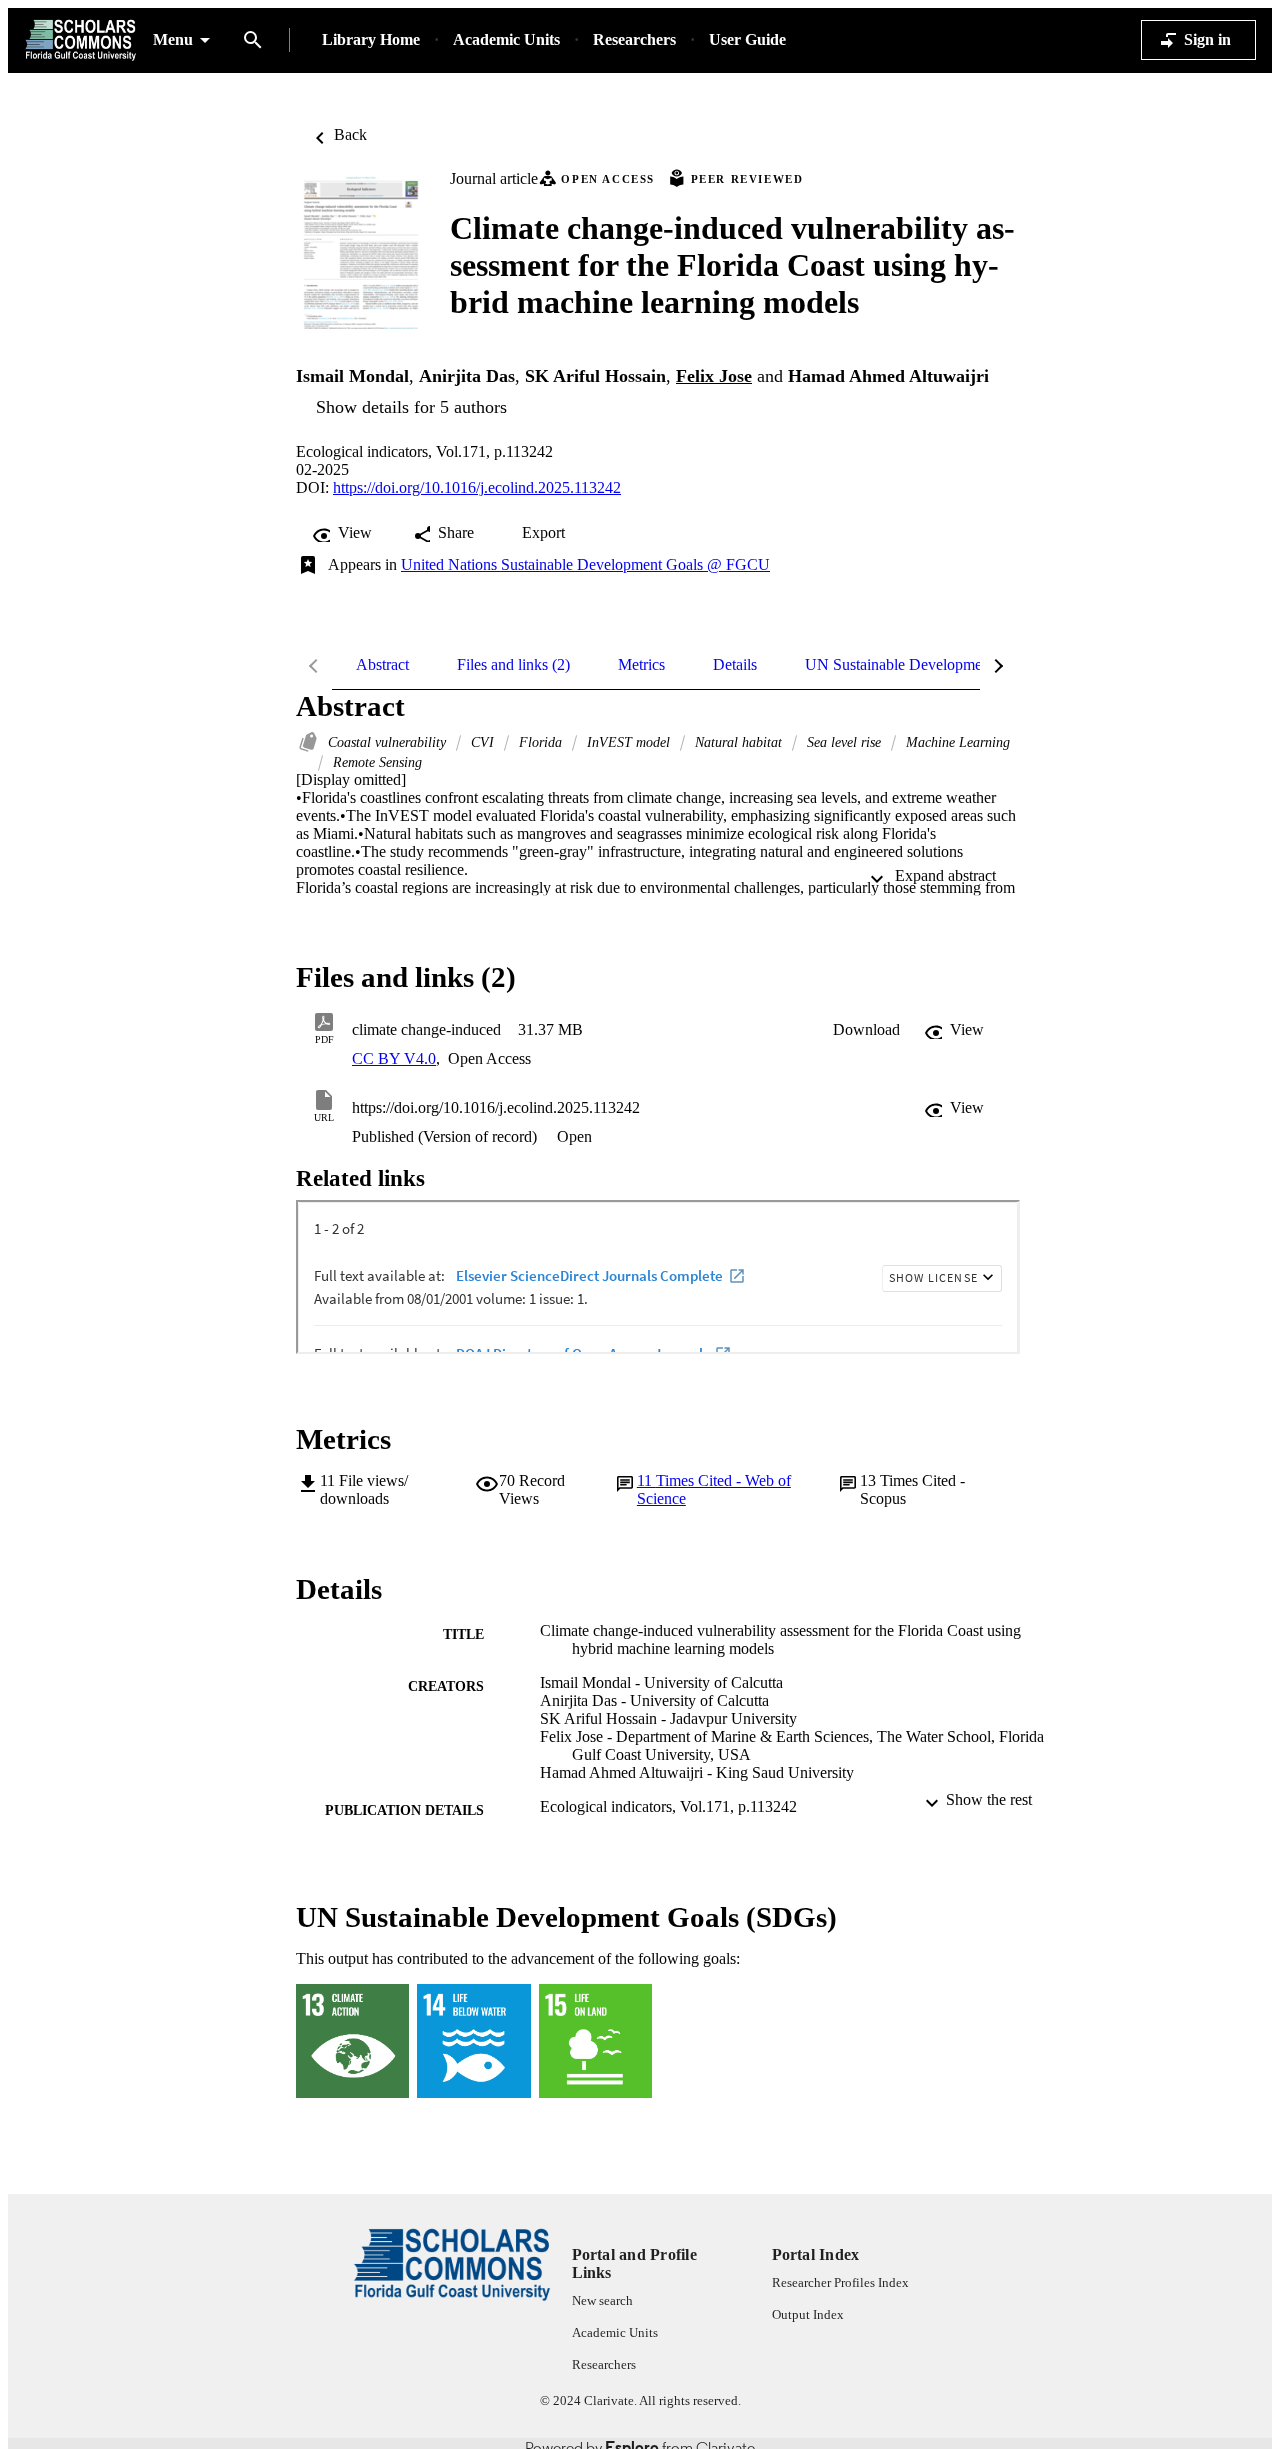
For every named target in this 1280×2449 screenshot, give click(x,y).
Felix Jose (714, 376)
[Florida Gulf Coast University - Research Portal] (80, 40)
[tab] (382, 665)
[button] (866, 1030)
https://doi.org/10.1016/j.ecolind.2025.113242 (477, 487)
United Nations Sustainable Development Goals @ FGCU (585, 564)
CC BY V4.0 (394, 1058)
